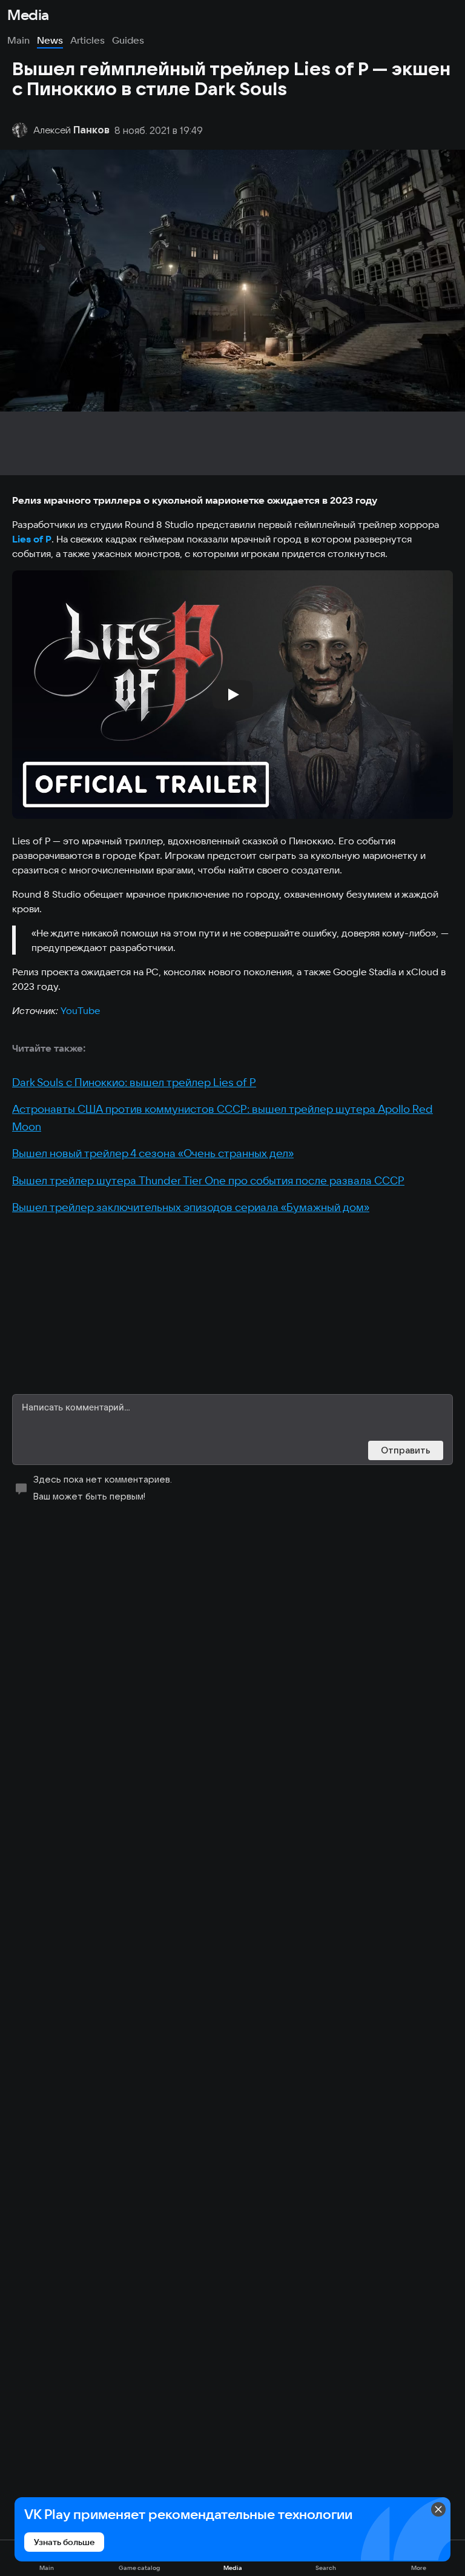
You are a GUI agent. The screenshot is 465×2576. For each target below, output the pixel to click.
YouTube (80, 1010)
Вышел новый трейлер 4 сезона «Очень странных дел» (153, 1153)
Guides (128, 40)
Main (18, 40)
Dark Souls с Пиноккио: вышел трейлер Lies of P (134, 1082)
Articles (87, 40)
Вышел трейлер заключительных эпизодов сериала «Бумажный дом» (191, 1207)
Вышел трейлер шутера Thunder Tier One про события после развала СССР (208, 1180)
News (50, 40)
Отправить (406, 1450)
